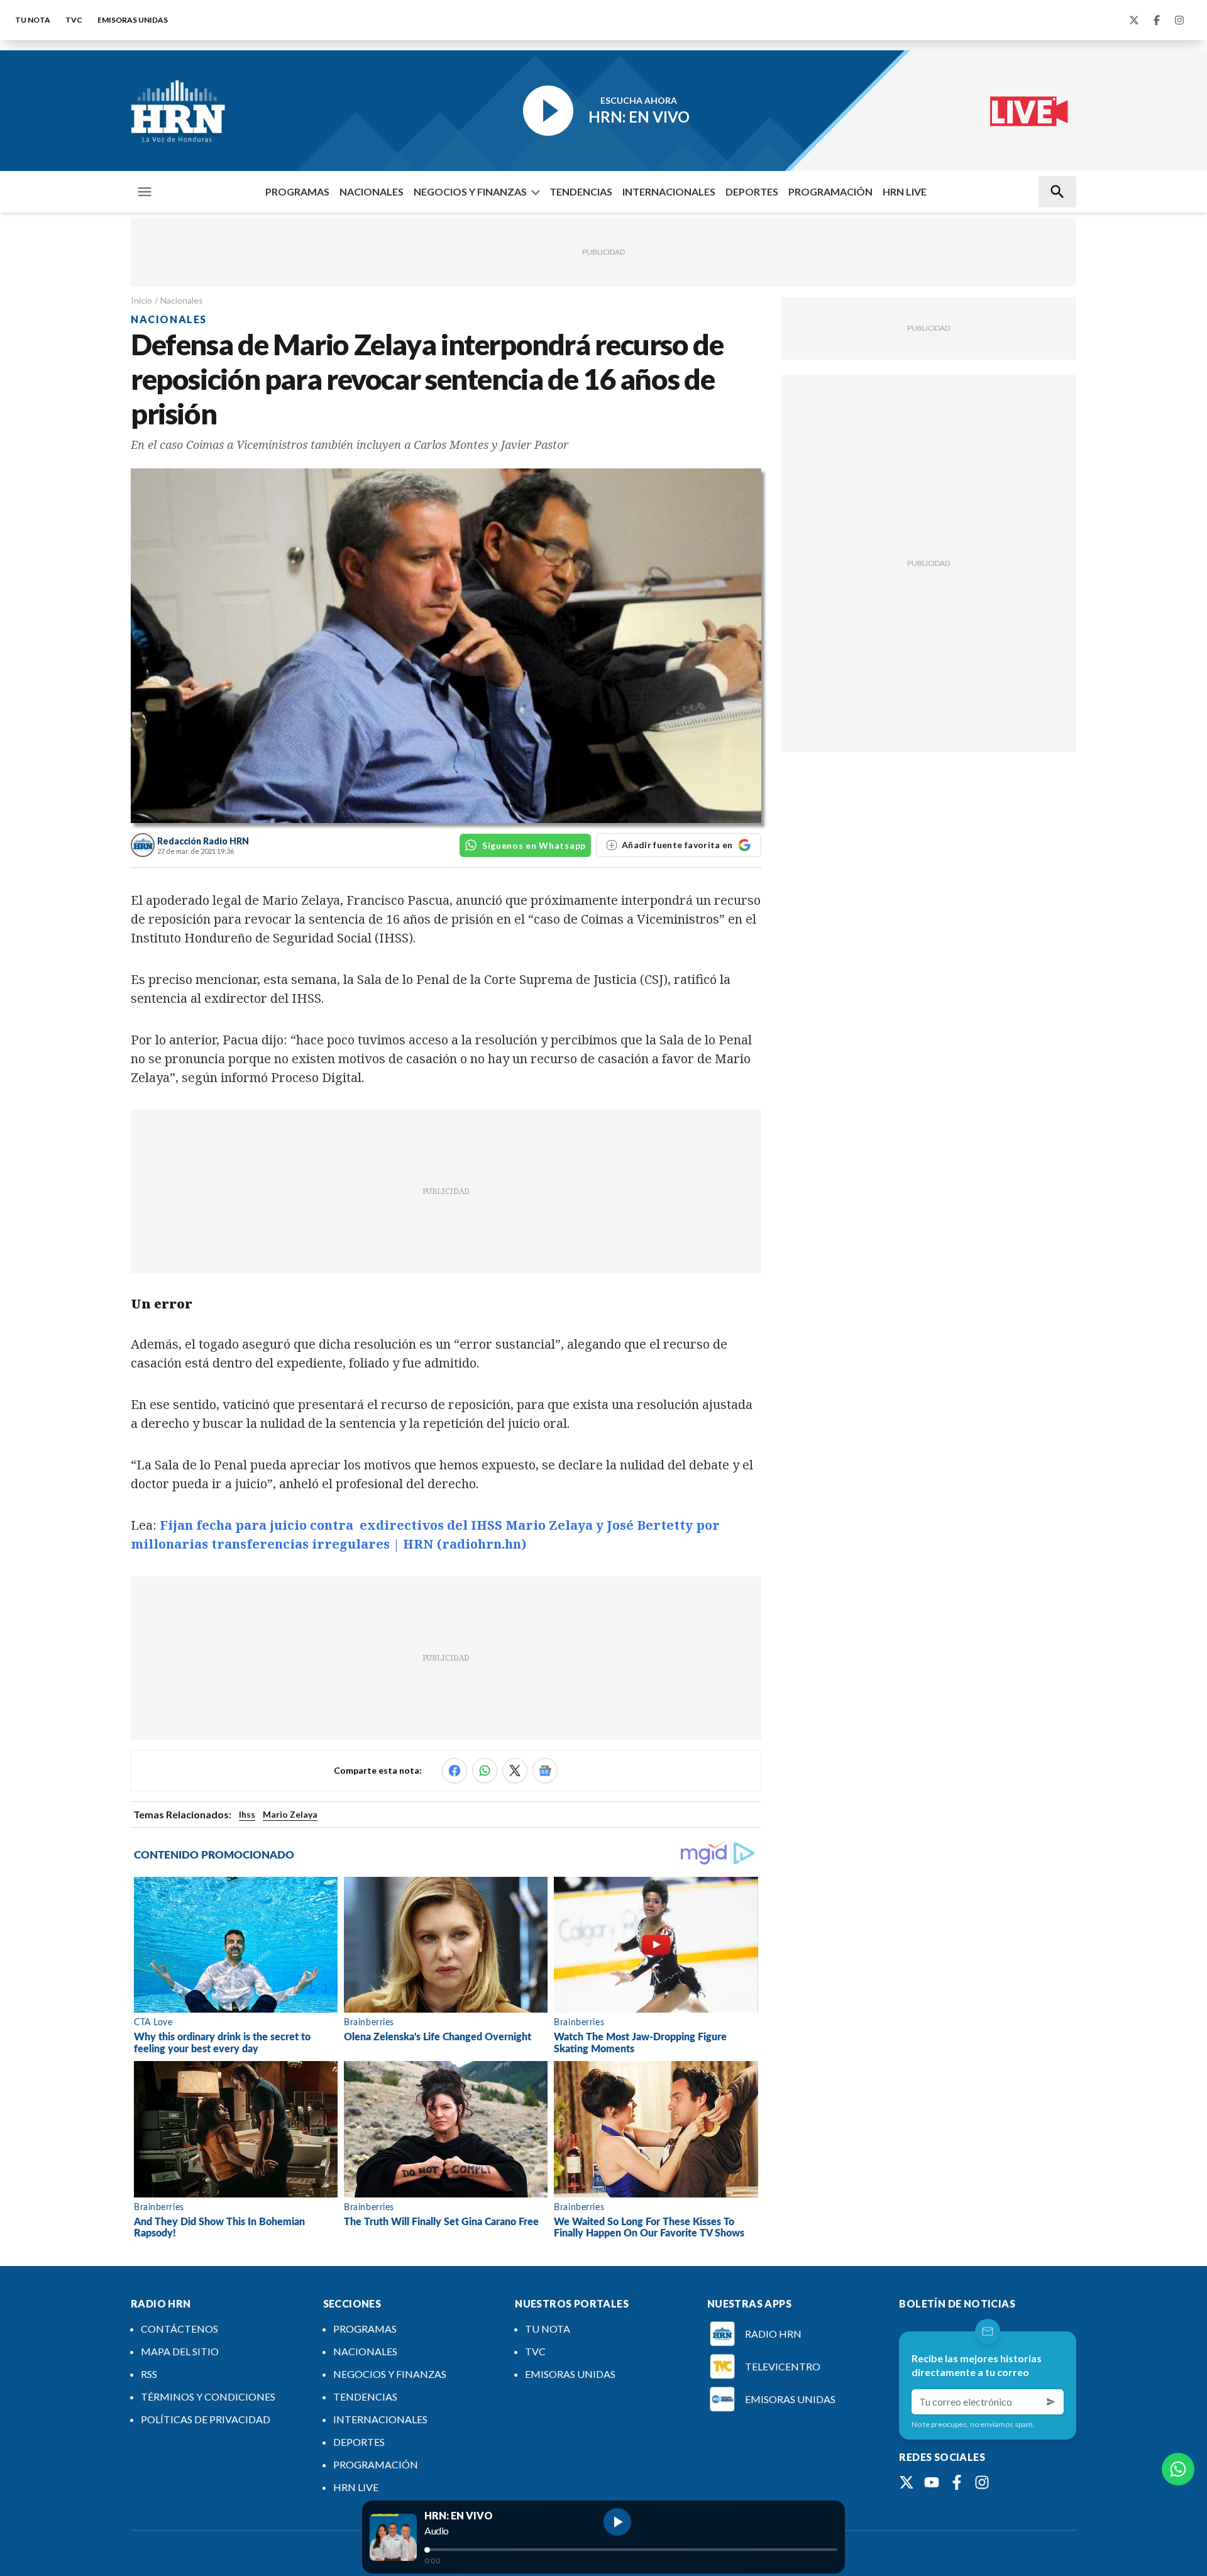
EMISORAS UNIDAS (133, 20)
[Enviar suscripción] (1051, 2402)
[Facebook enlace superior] (1157, 20)
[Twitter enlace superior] (1134, 20)
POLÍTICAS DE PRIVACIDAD (206, 2419)
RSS (149, 2374)
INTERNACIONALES (669, 191)
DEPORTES (752, 191)
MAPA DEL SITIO (180, 2351)
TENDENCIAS (581, 191)
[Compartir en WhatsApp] (485, 1771)
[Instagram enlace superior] (1179, 20)
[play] (617, 2522)
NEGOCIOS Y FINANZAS (470, 191)
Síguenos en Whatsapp (534, 845)
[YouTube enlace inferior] (932, 2482)
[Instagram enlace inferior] (982, 2482)
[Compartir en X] (515, 1771)
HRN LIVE (905, 191)
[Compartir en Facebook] (455, 1771)
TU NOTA (33, 20)
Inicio (141, 300)
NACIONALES (372, 191)
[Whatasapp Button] (1178, 2469)
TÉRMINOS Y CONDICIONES (208, 2396)
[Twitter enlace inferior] (907, 2482)
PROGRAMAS (297, 191)
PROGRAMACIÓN (830, 191)
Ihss (247, 1814)
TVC (74, 20)
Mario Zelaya (290, 1814)
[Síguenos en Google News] (545, 1771)
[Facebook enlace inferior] (957, 2482)
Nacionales (182, 300)
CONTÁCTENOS (179, 2329)
